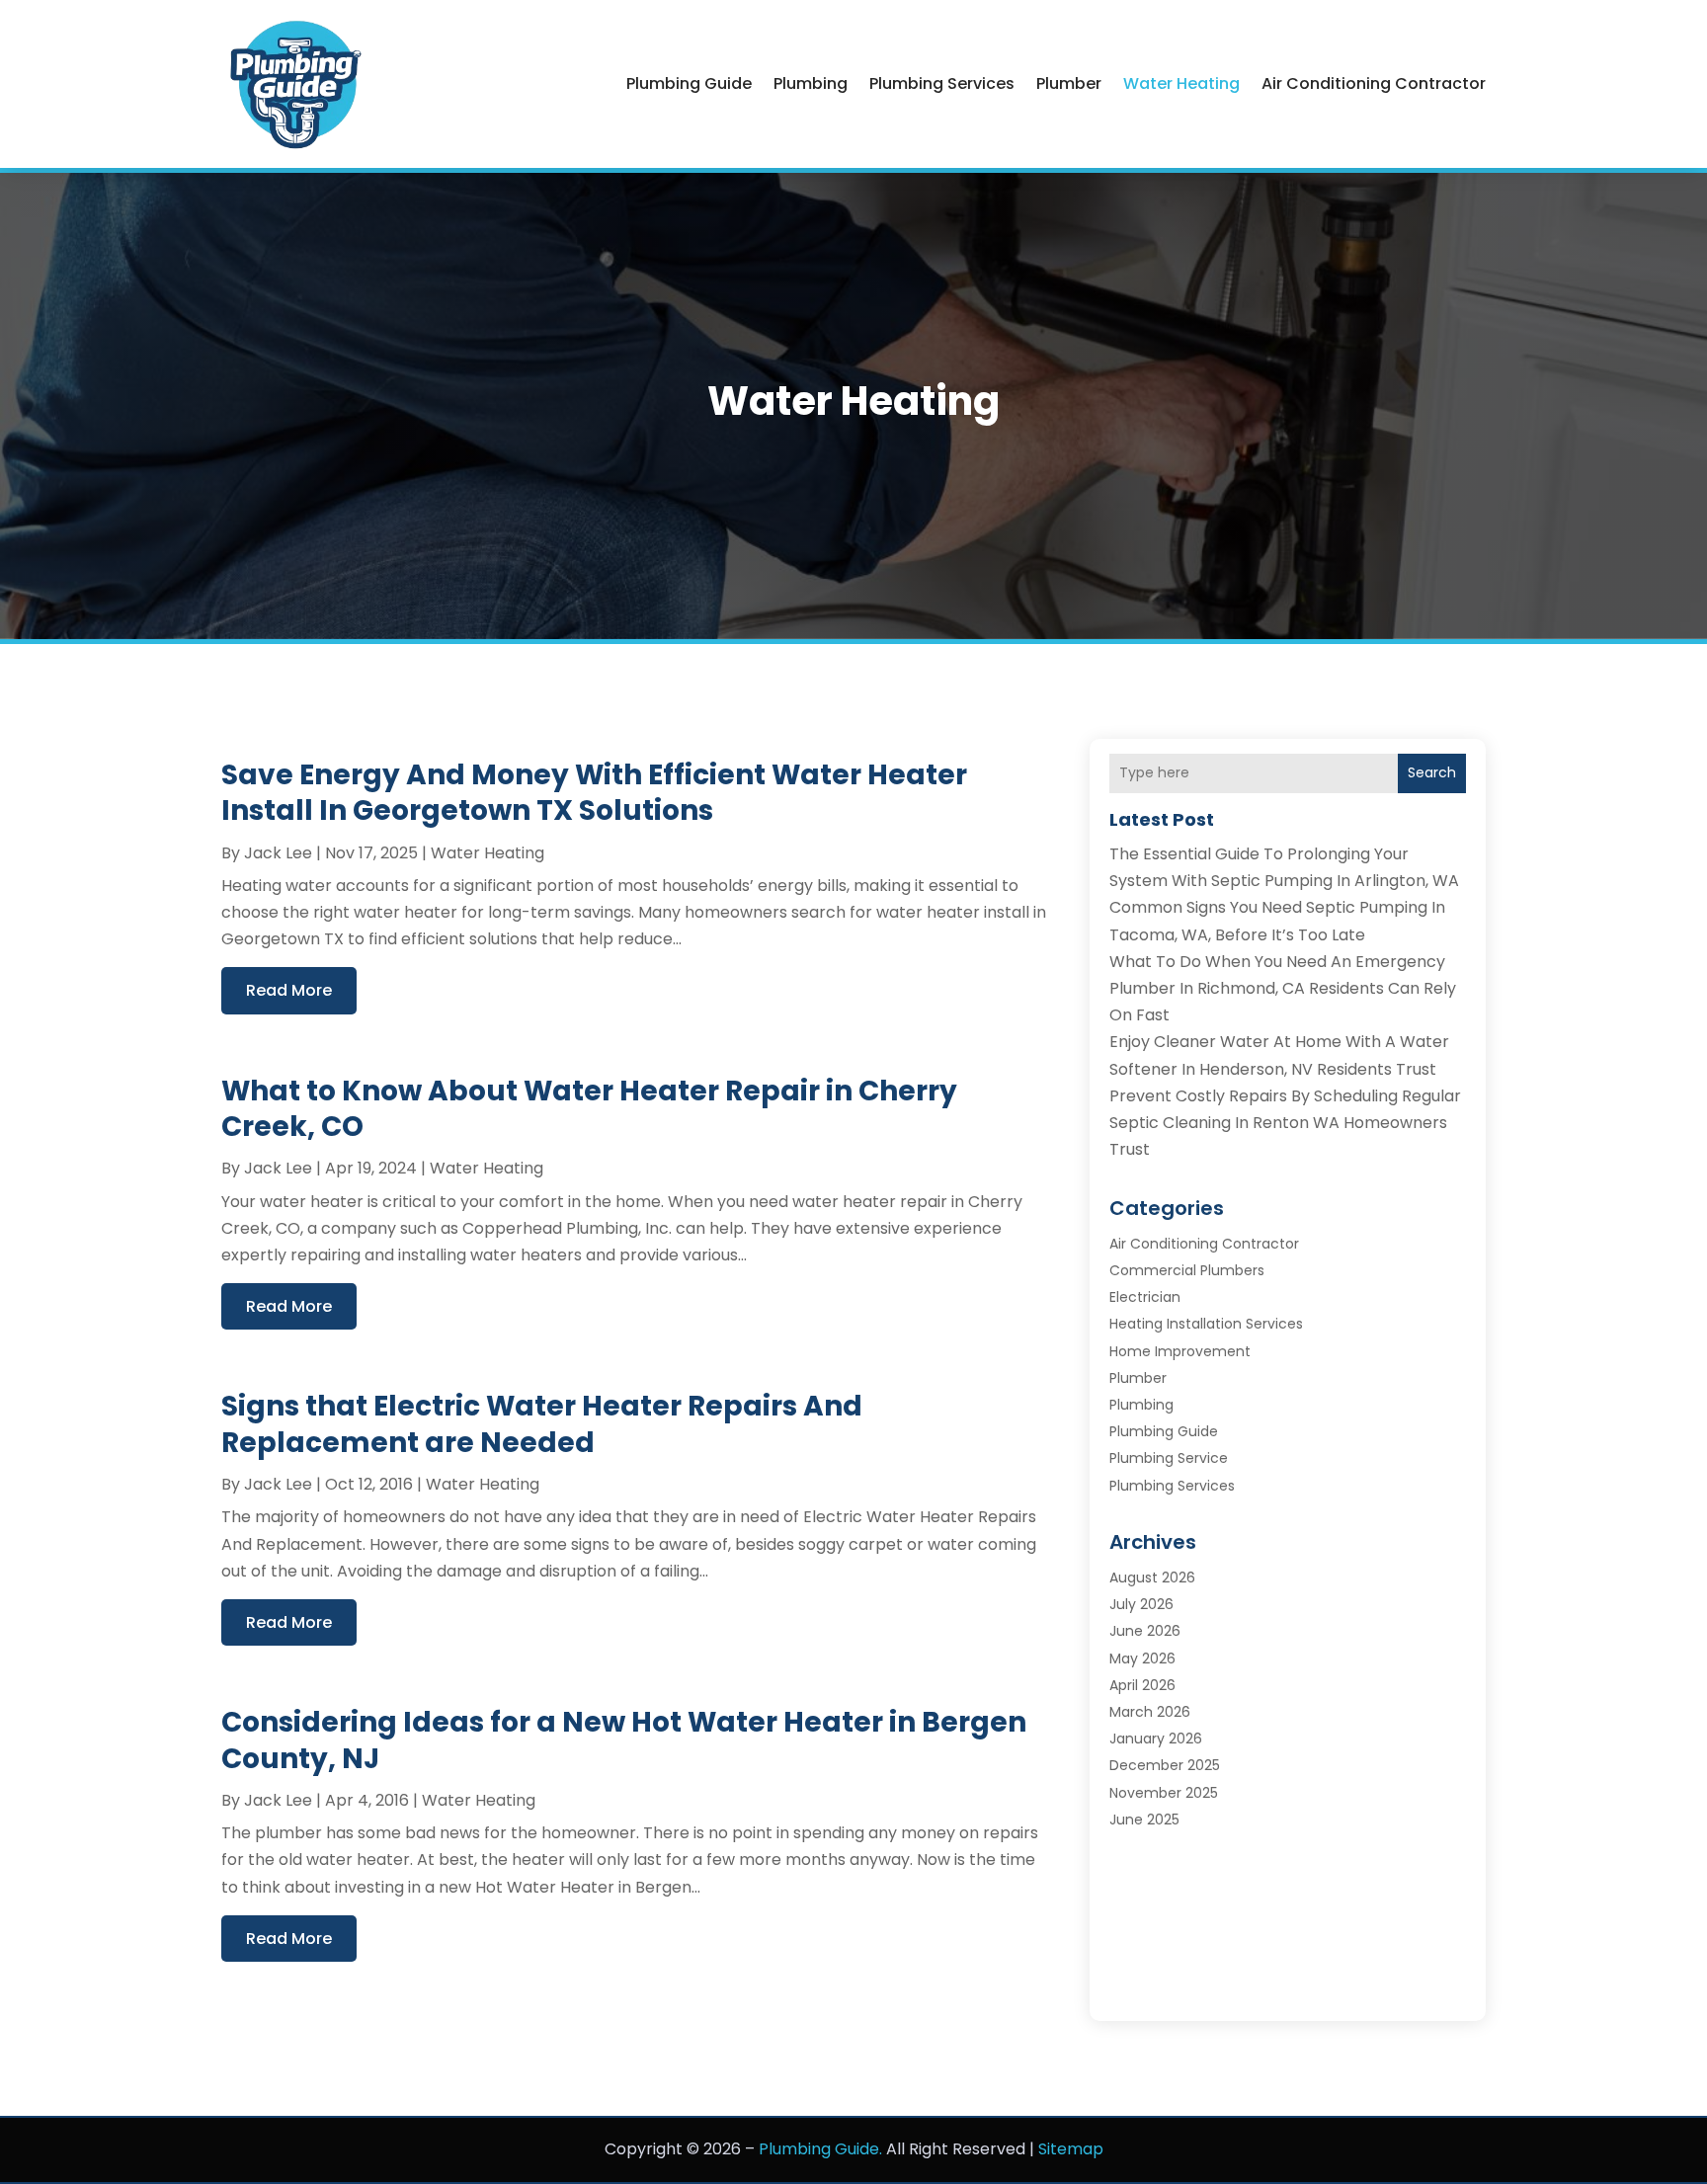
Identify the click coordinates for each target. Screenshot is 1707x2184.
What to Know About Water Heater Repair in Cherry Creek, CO (589, 1109)
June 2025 (1144, 1820)
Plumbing (811, 83)
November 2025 (1164, 1793)
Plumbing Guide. (820, 2149)
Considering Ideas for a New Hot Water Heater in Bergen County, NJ (624, 1740)
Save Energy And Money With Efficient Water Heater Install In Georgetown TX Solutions (594, 793)
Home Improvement (1180, 1351)
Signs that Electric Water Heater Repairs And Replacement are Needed (542, 1424)
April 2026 (1142, 1685)
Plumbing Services (942, 83)
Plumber (1069, 83)
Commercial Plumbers (1187, 1270)
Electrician (1145, 1297)
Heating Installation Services (1206, 1324)
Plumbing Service (1169, 1458)
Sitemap (1071, 2149)
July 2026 (1141, 1604)
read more (289, 990)
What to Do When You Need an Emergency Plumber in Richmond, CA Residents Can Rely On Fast (1283, 988)
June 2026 (1145, 1631)
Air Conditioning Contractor (1374, 83)
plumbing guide (689, 83)
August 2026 (1152, 1577)
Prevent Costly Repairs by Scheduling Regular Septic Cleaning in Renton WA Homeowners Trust (1285, 1123)
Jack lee (278, 853)
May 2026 (1142, 1658)
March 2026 (1150, 1712)
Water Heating (1181, 83)
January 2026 (1156, 1739)
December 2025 (1165, 1765)
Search (1432, 772)
